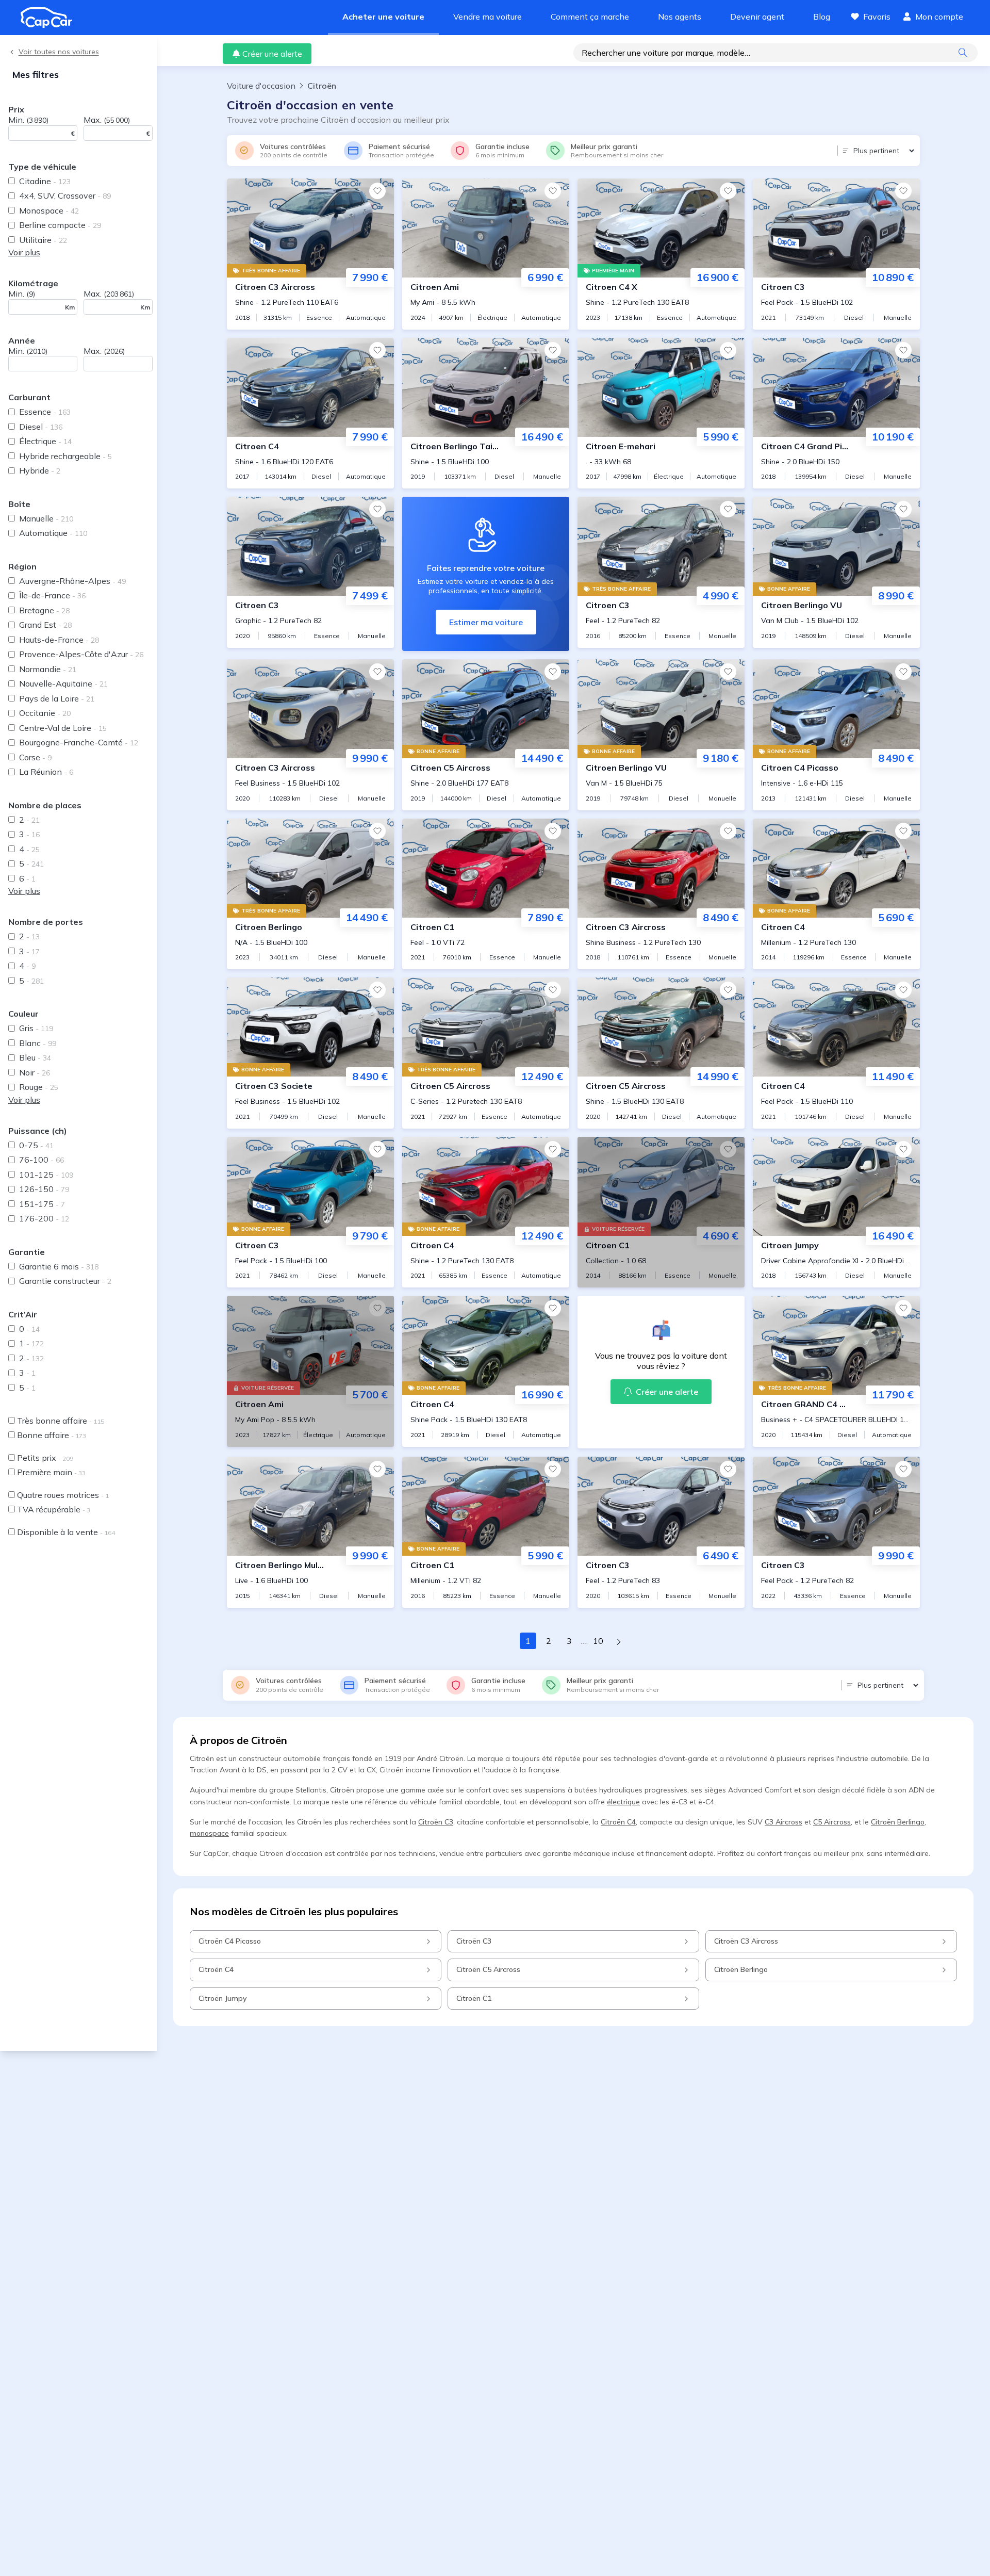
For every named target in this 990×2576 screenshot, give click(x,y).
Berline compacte (60, 225)
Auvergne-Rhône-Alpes (72, 581)
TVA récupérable (54, 1509)
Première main (51, 1472)
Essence (45, 412)
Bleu (35, 1057)
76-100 (42, 1160)
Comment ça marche (590, 17)
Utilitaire (43, 240)
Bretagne (44, 610)
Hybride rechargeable (65, 456)
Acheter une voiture (383, 17)
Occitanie (45, 713)
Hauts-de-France (59, 640)
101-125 (46, 1175)
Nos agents (680, 17)
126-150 (44, 1189)
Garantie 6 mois (59, 1266)
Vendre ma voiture (488, 17)
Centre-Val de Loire (63, 728)
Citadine (45, 181)
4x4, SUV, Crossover (65, 195)
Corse (35, 757)
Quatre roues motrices (63, 1495)
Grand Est (45, 625)
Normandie (48, 669)
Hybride (40, 470)
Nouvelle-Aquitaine (63, 683)
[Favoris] (377, 191)
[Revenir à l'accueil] (51, 18)
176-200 (44, 1218)
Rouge (39, 1087)
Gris (36, 1028)
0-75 (36, 1145)
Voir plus (24, 252)
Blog (822, 17)
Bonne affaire (52, 1435)
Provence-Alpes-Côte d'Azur (81, 654)
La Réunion (46, 772)
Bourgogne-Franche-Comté (79, 742)
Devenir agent (757, 17)
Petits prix (45, 1458)
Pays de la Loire (57, 698)
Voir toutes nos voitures (59, 52)
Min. (28, 120)
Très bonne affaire (61, 1421)
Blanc (38, 1043)
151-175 (42, 1204)
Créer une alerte (272, 54)
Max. (107, 120)
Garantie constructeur (65, 1281)
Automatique (53, 533)
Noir (35, 1072)
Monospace (49, 210)
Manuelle (46, 518)
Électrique (45, 441)
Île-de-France (52, 595)
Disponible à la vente (66, 1532)
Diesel (41, 427)
